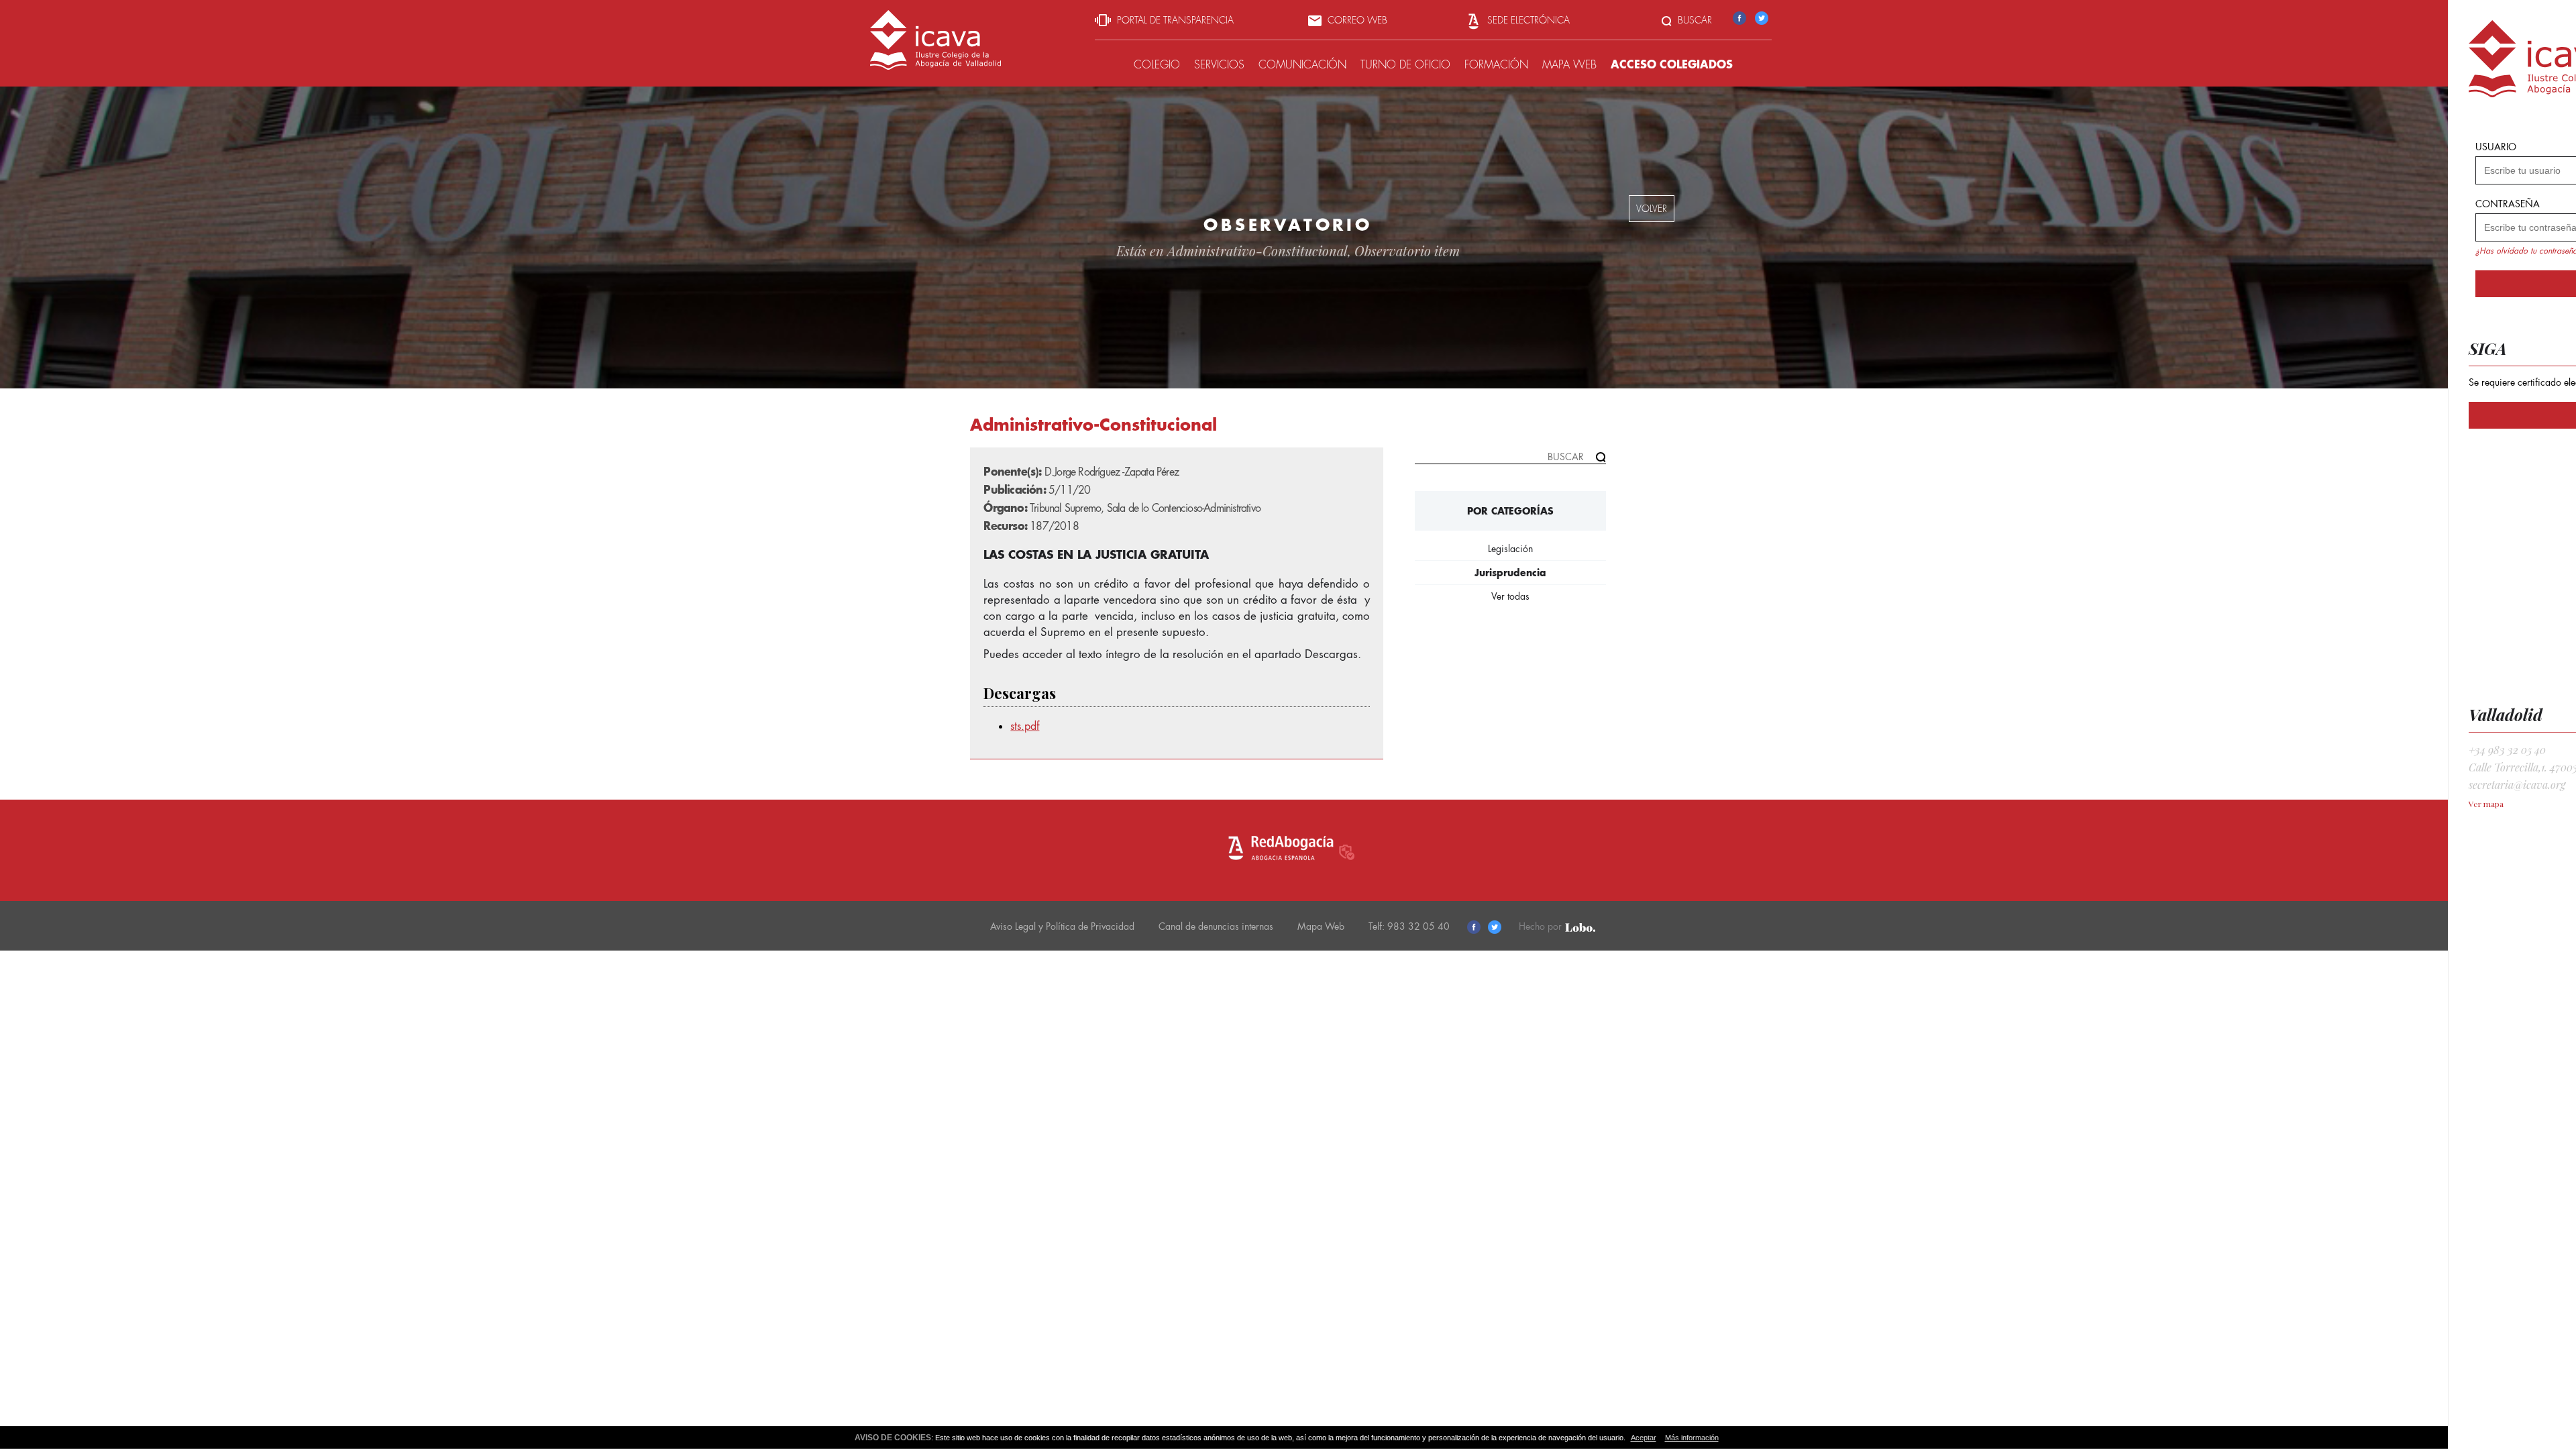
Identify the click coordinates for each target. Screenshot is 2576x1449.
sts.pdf (1025, 726)
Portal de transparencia (1174, 20)
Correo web (1356, 20)
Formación (1496, 65)
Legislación (1510, 549)
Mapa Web (1321, 926)
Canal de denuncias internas (1216, 926)
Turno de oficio (1405, 65)
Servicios (1219, 65)
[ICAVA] (935, 65)
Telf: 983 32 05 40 (1409, 926)
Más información (1692, 1438)
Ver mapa (2486, 804)
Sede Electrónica (1527, 20)
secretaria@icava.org (2517, 785)
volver (1652, 209)
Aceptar (1644, 1438)
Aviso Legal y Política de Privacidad (1062, 926)
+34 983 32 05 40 (2507, 750)
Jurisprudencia (1510, 573)
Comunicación (1302, 65)
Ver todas (1510, 596)
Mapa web (1569, 65)
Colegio (1157, 65)
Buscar (1694, 20)
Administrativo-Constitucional (1257, 251)
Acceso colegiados (1672, 64)
